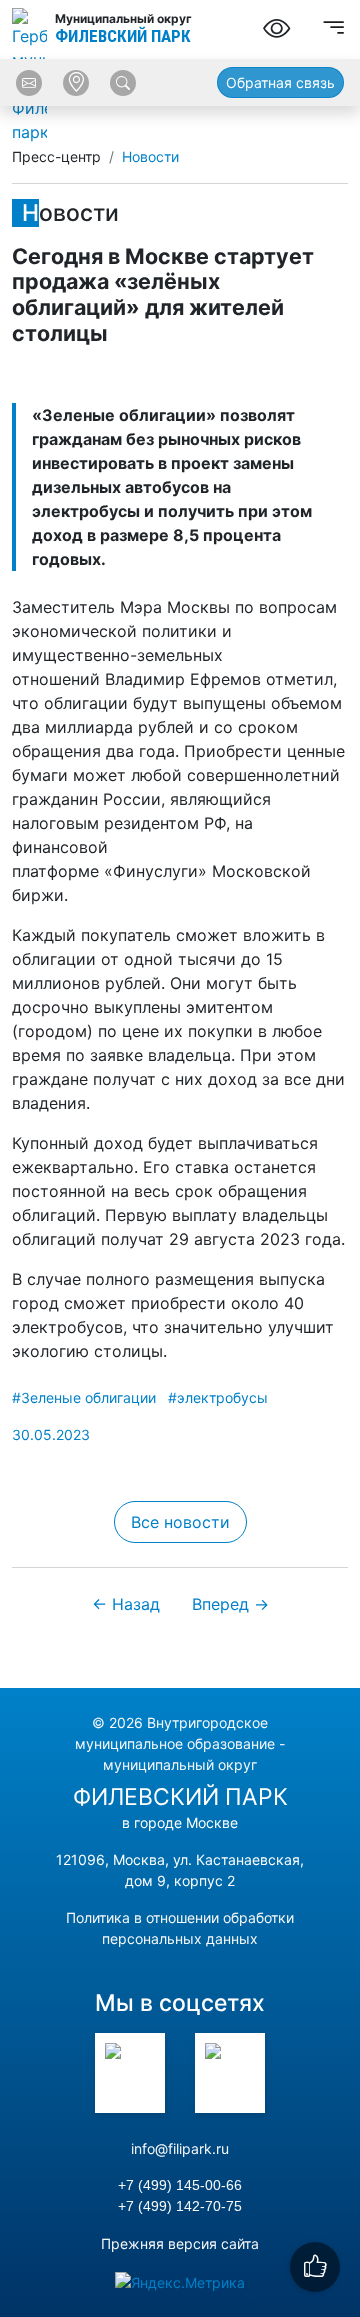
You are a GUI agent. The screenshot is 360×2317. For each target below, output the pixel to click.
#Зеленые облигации (84, 1397)
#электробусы (218, 1397)
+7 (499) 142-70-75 (180, 2206)
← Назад (126, 1604)
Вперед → (230, 1604)
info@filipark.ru (180, 2148)
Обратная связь (280, 82)
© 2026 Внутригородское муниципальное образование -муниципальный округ (180, 1743)
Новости (150, 156)
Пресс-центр (56, 156)
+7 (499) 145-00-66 (180, 2185)
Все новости (180, 1522)
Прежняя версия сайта (180, 2243)
